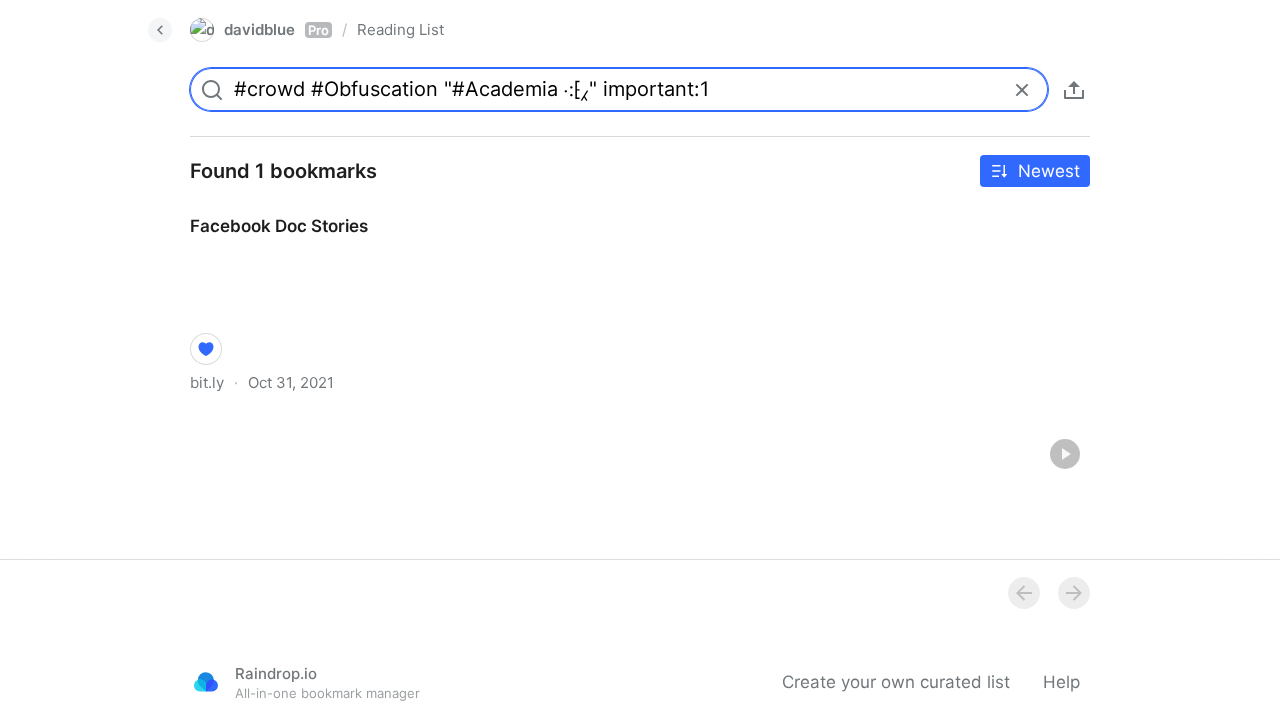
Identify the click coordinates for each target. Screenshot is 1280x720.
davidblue (276, 29)
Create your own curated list (896, 682)
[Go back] (160, 30)
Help (1061, 682)
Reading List (400, 29)
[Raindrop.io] (206, 682)
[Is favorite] (206, 349)
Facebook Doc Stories (260, 208)
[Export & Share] (1074, 90)
